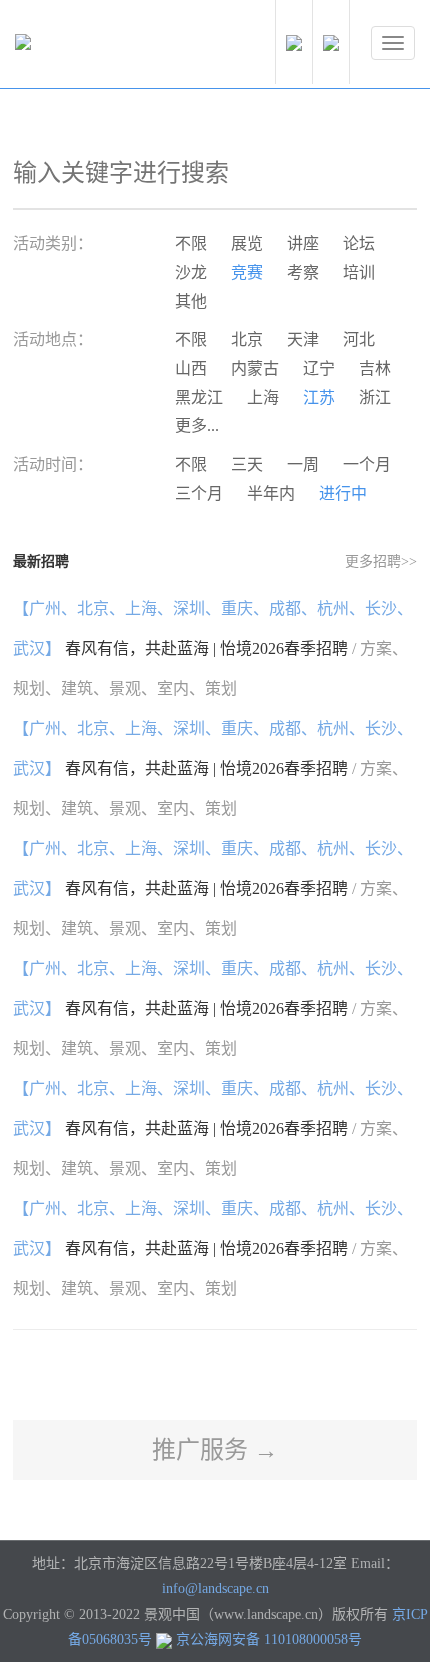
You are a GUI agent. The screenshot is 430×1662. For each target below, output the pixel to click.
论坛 (359, 243)
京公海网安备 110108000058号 (269, 1639)
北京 (247, 339)
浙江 (375, 397)
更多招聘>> (381, 561)
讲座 (303, 243)
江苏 (319, 397)
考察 (303, 272)
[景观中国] (85, 47)
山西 (191, 368)
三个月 (199, 493)
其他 (191, 301)
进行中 (343, 493)
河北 (359, 339)
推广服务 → (215, 1450)
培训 (359, 272)
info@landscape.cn (215, 1588)
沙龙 (191, 272)
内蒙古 (255, 368)
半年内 (271, 493)
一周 (303, 464)
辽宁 (319, 368)
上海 (263, 397)
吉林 (375, 368)
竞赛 (247, 272)
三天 (247, 464)
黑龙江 (199, 397)
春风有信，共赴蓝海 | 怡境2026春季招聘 (213, 648)
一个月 (367, 464)
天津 (303, 339)
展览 (247, 243)
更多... (197, 425)
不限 (191, 243)
